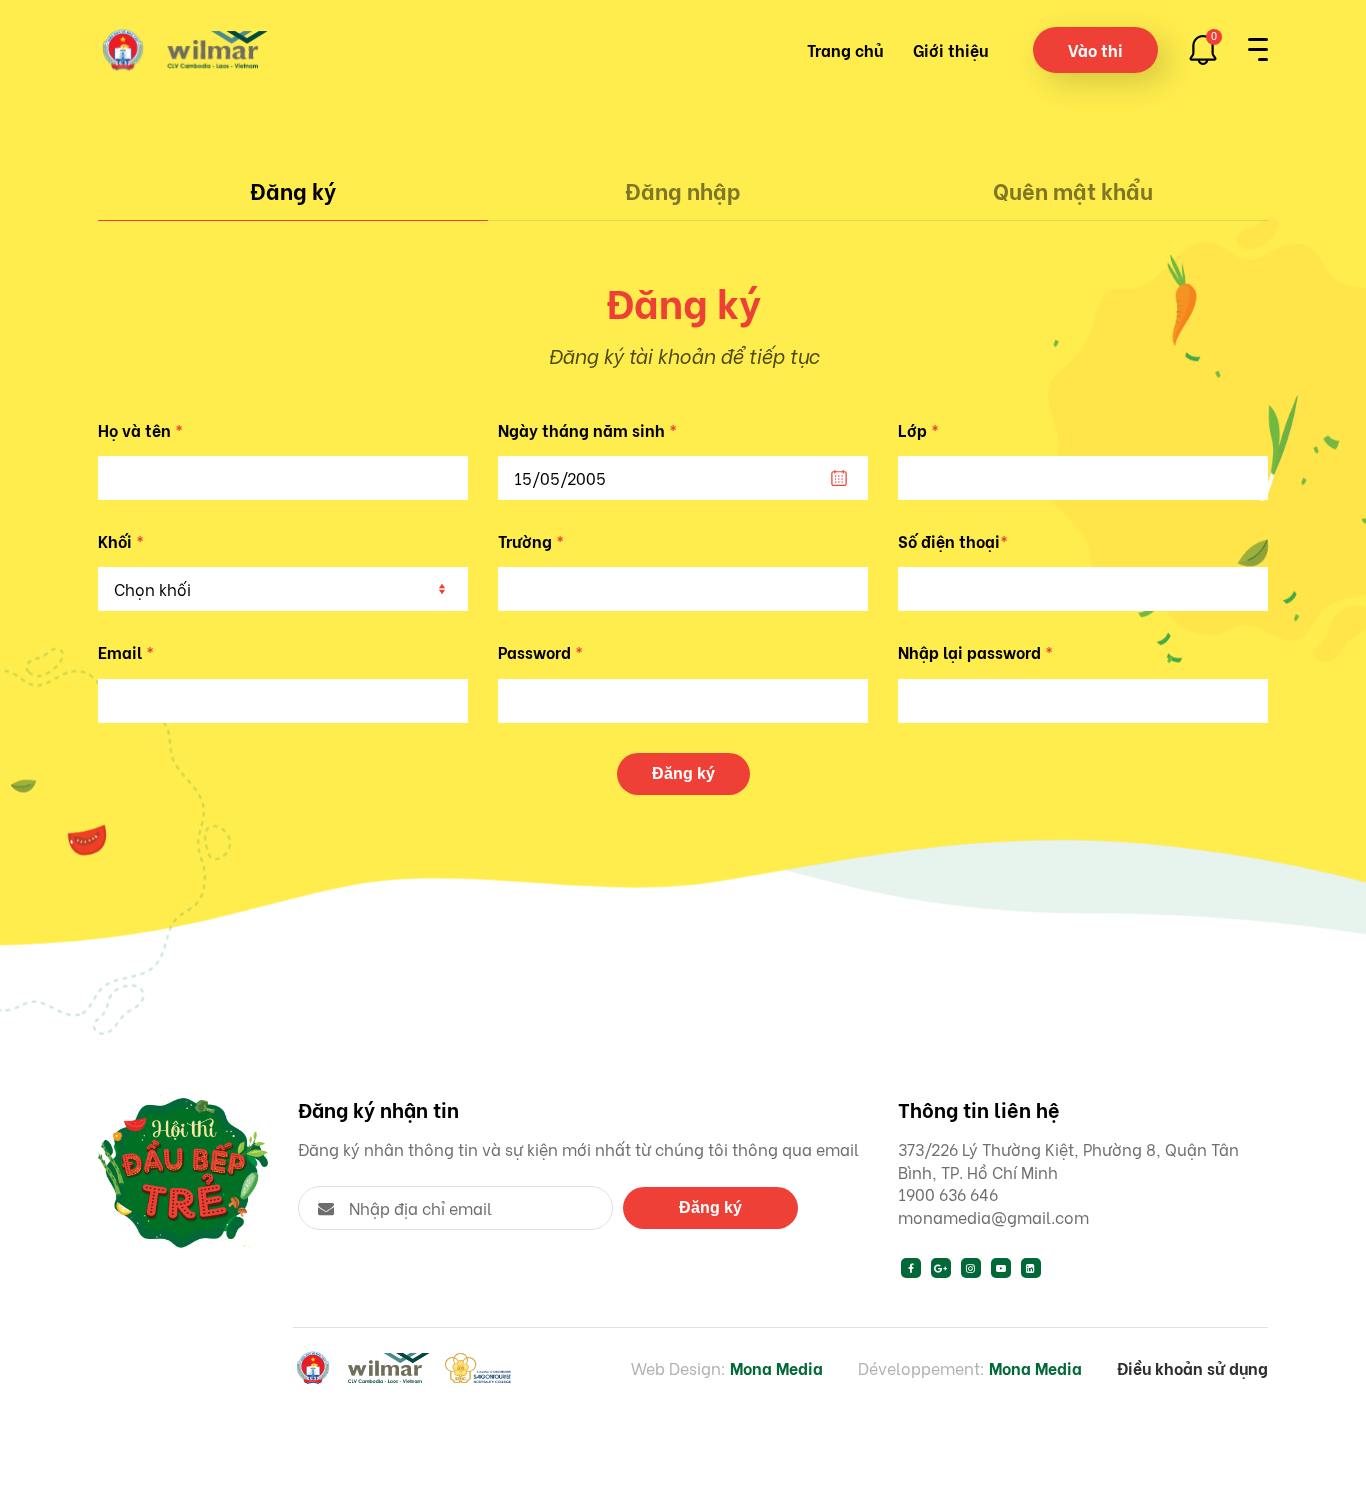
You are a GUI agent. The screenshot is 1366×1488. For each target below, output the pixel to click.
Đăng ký (293, 190)
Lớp (918, 430)
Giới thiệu (950, 49)
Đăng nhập (683, 190)
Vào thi (1095, 49)
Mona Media (776, 1367)
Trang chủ (845, 49)
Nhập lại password (975, 652)
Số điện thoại (953, 541)
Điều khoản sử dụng (1192, 1367)
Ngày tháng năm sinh (587, 430)
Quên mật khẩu (1073, 190)
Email (126, 652)
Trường (531, 541)
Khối (121, 541)
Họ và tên (140, 430)
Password (540, 652)
